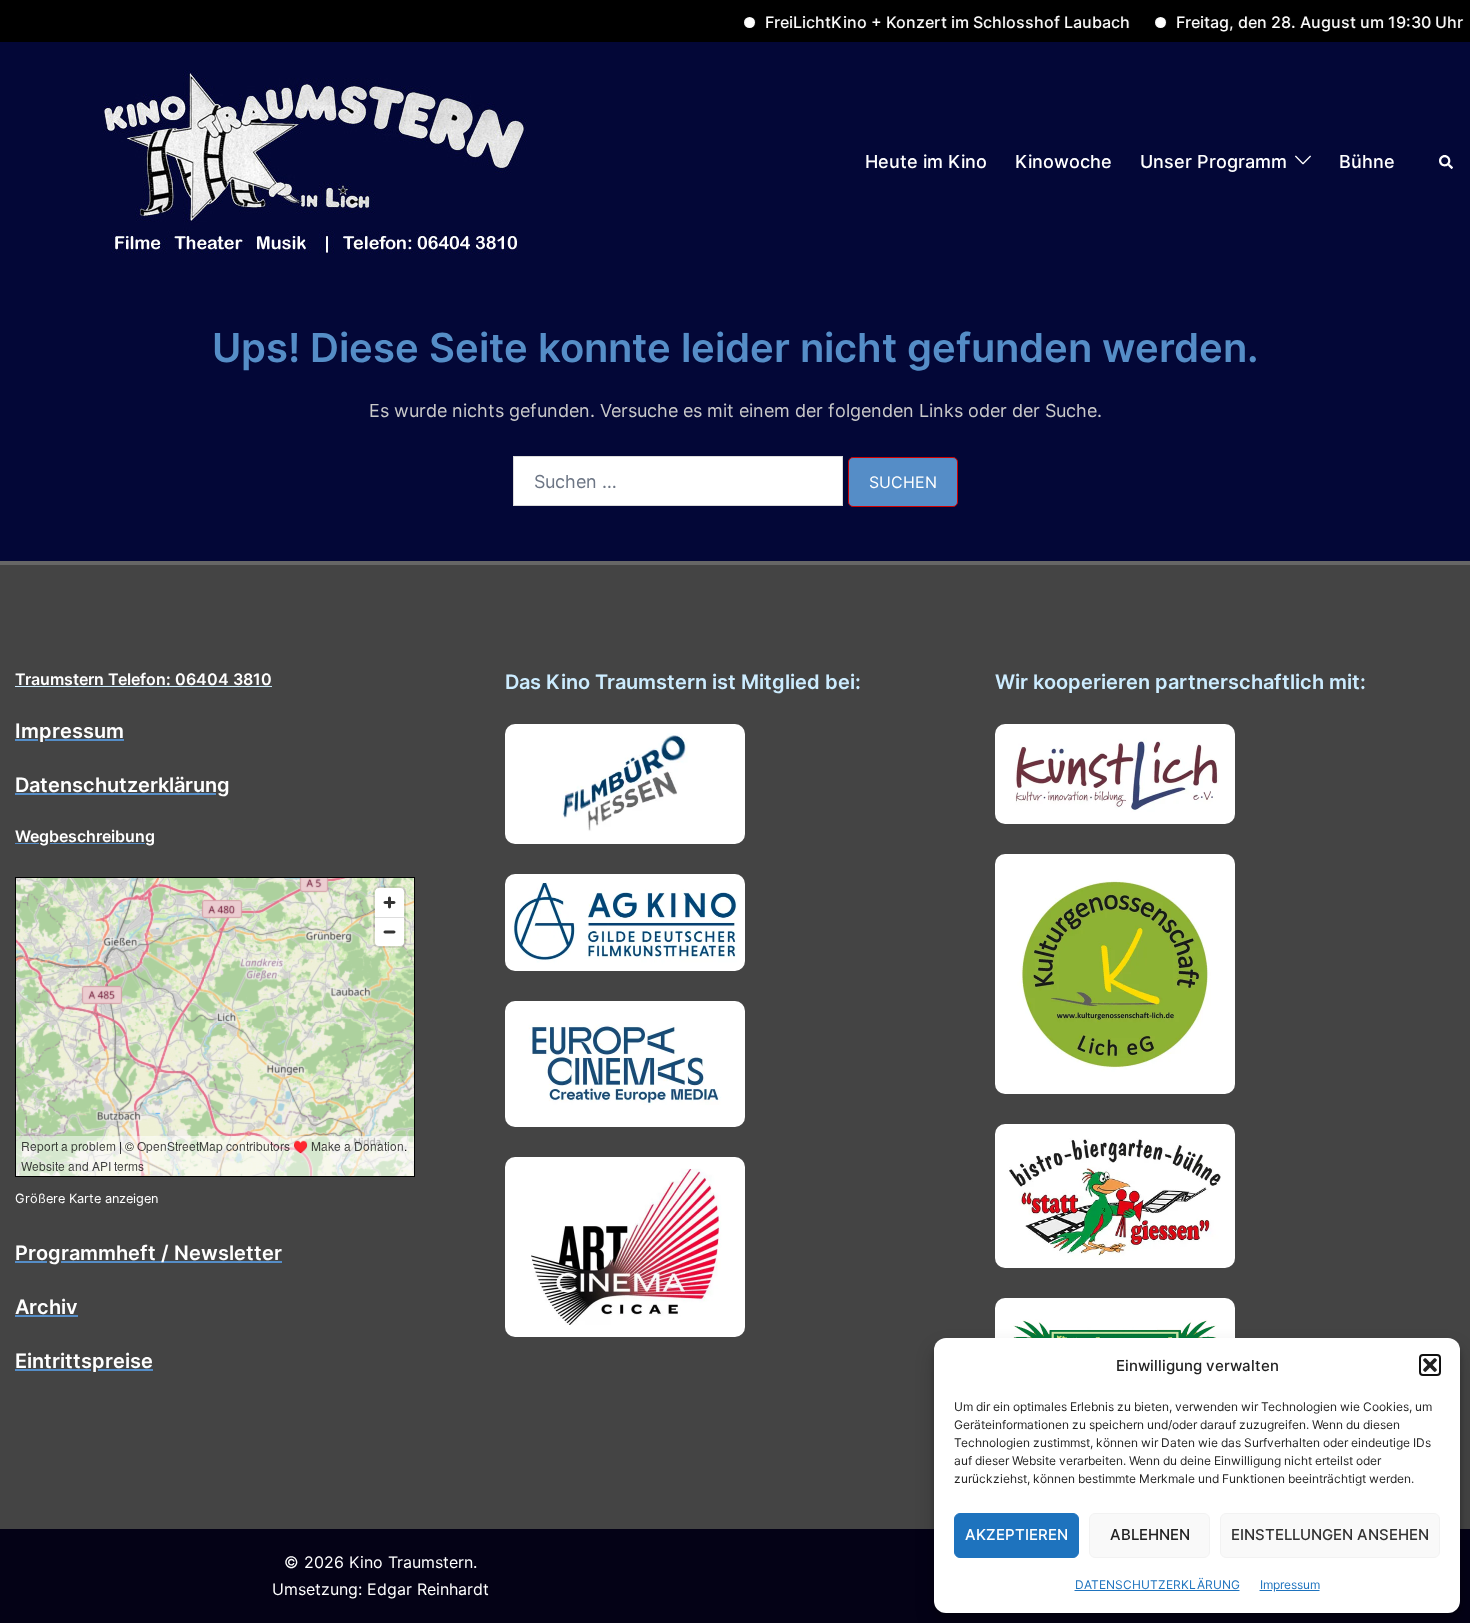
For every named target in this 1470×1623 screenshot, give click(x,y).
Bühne (1367, 161)
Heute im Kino (926, 161)
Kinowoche (1063, 161)
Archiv (46, 1307)
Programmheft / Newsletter (148, 1253)
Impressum (1290, 1584)
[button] (1430, 1365)
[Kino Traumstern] (315, 160)
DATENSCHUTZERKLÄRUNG (1157, 1584)
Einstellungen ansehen (1330, 1534)
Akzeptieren (1016, 1534)
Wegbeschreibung (85, 836)
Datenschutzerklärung (122, 785)
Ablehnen (1150, 1534)
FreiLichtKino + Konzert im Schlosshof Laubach (906, 22)
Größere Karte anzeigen (86, 1198)
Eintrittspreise (84, 1361)
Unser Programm (1213, 161)
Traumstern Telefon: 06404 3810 (143, 679)
